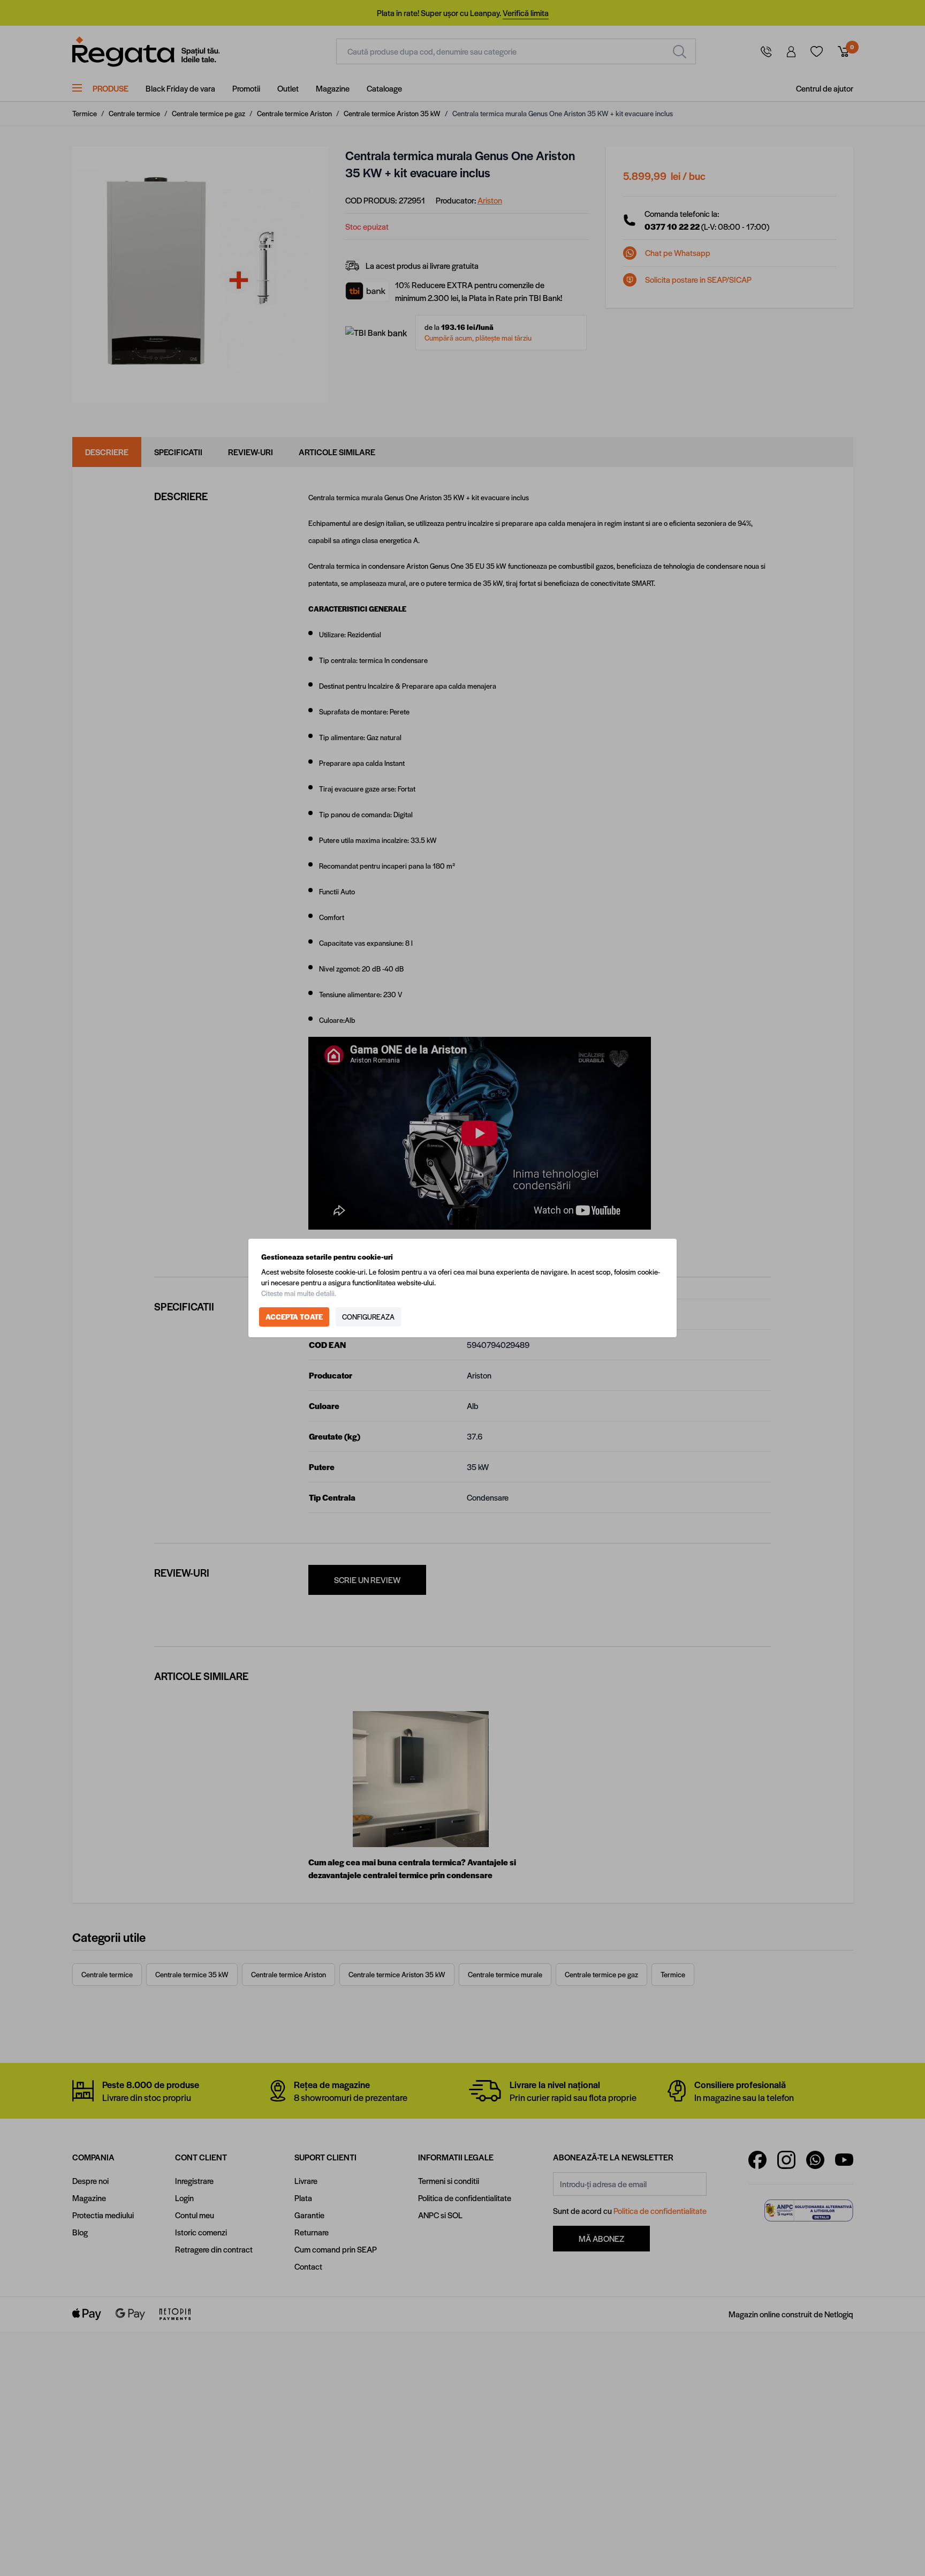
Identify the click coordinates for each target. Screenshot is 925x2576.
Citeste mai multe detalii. (299, 1293)
